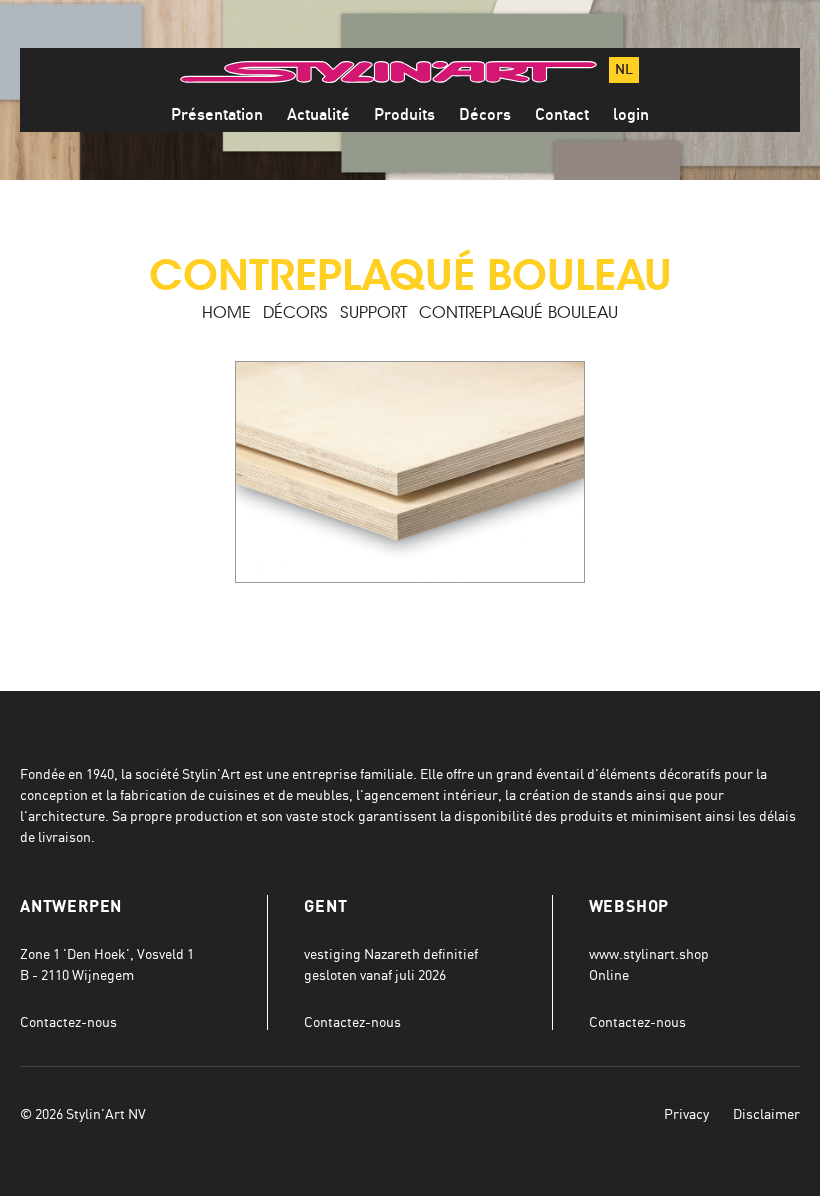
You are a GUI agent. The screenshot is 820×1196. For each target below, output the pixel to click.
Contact (562, 115)
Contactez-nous (68, 1021)
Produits (404, 115)
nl (624, 70)
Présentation (217, 115)
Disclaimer (766, 1113)
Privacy (686, 1113)
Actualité (318, 115)
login (631, 115)
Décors (485, 115)
